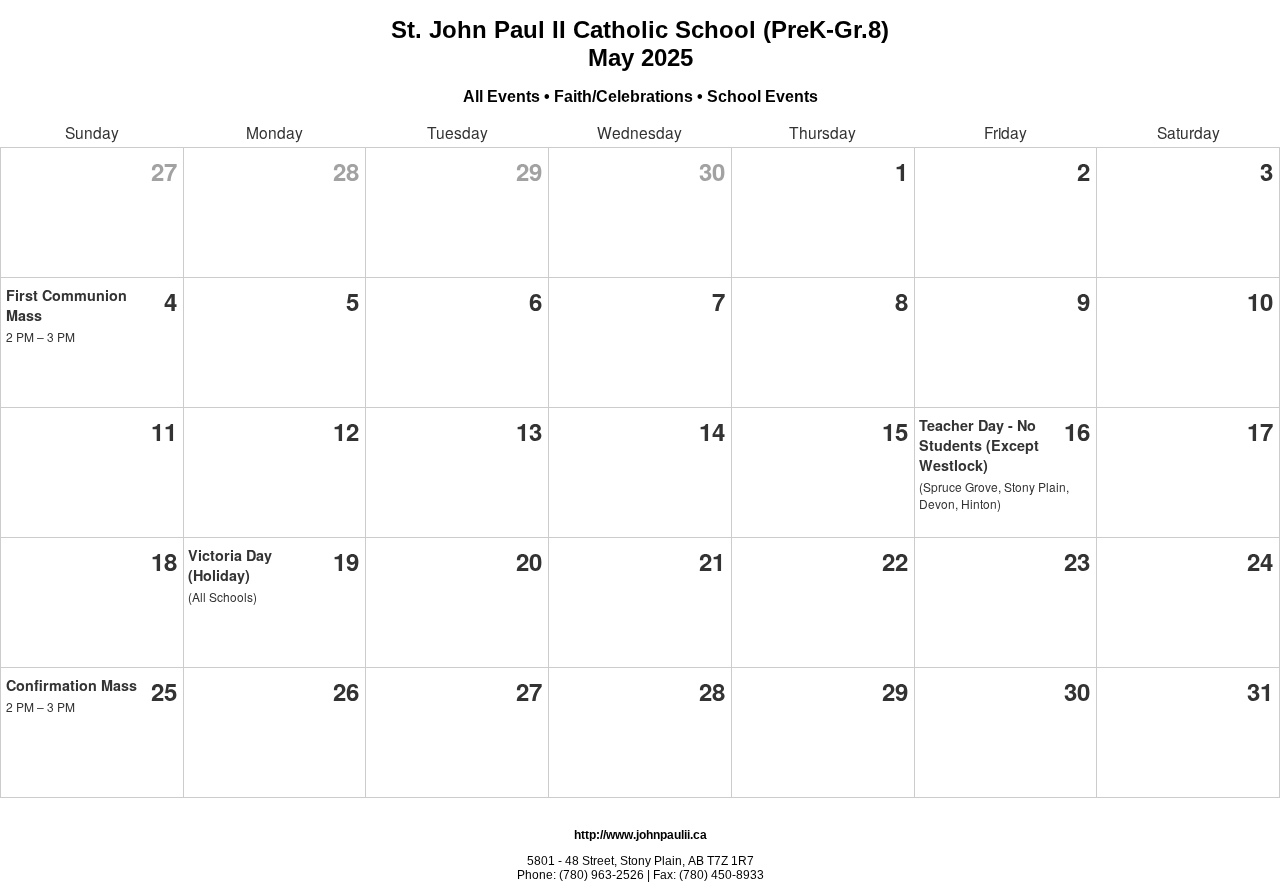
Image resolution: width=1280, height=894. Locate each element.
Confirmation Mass (71, 685)
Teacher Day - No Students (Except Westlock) (979, 445)
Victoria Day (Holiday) (230, 565)
